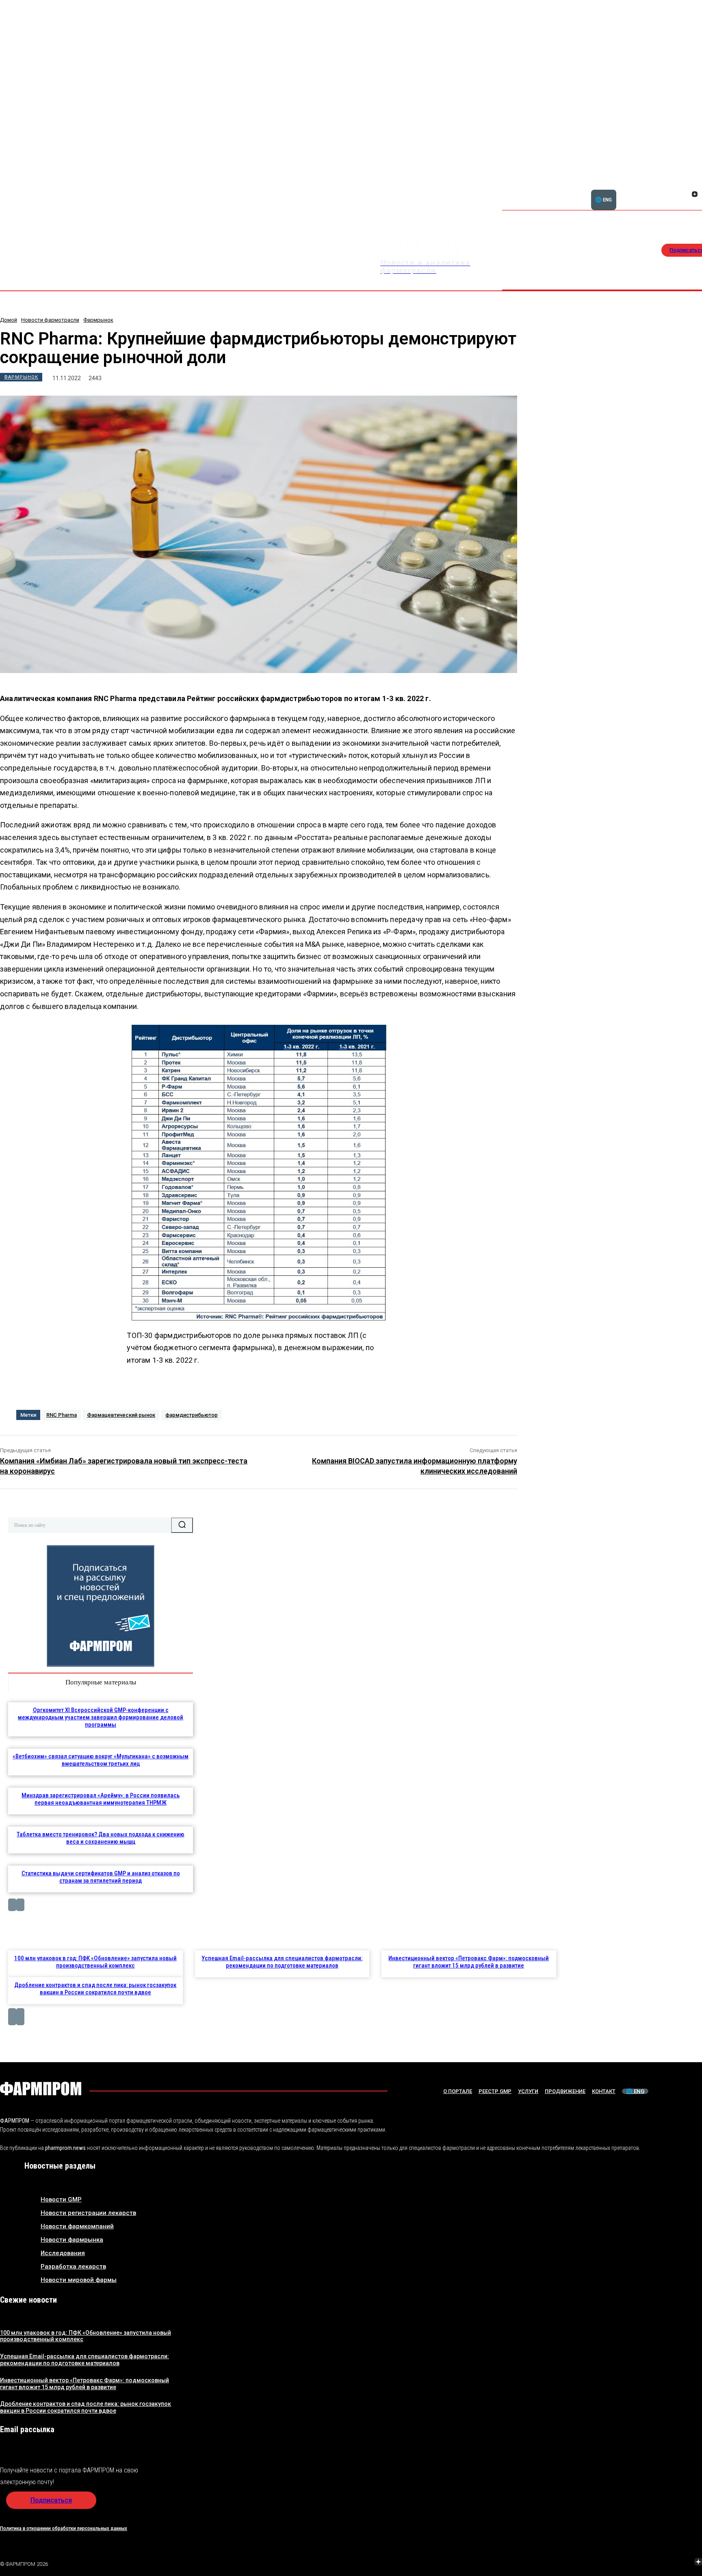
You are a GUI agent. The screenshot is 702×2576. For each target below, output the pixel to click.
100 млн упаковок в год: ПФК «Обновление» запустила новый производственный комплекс (95, 1962)
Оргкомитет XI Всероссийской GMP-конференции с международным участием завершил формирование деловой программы (101, 1717)
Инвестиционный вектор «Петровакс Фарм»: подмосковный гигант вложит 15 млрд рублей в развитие (469, 1962)
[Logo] (41, 2089)
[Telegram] (660, 2563)
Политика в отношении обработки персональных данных (64, 2528)
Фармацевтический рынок (121, 1415)
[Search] (182, 1525)
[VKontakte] (685, 195)
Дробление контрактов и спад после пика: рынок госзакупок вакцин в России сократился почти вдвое (95, 1989)
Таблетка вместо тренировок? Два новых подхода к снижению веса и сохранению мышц (101, 1838)
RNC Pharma (62, 1415)
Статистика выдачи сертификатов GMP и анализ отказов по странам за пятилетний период (101, 1877)
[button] (656, 190)
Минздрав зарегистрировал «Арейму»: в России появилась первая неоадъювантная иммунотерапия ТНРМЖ (101, 1799)
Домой (9, 320)
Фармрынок (98, 320)
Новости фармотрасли (50, 320)
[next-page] (20, 1905)
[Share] (695, 185)
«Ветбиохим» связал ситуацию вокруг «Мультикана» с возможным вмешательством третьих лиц (101, 1760)
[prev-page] (12, 1905)
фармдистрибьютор (192, 1415)
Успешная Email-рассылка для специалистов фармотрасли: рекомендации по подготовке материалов (282, 1962)
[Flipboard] (685, 185)
